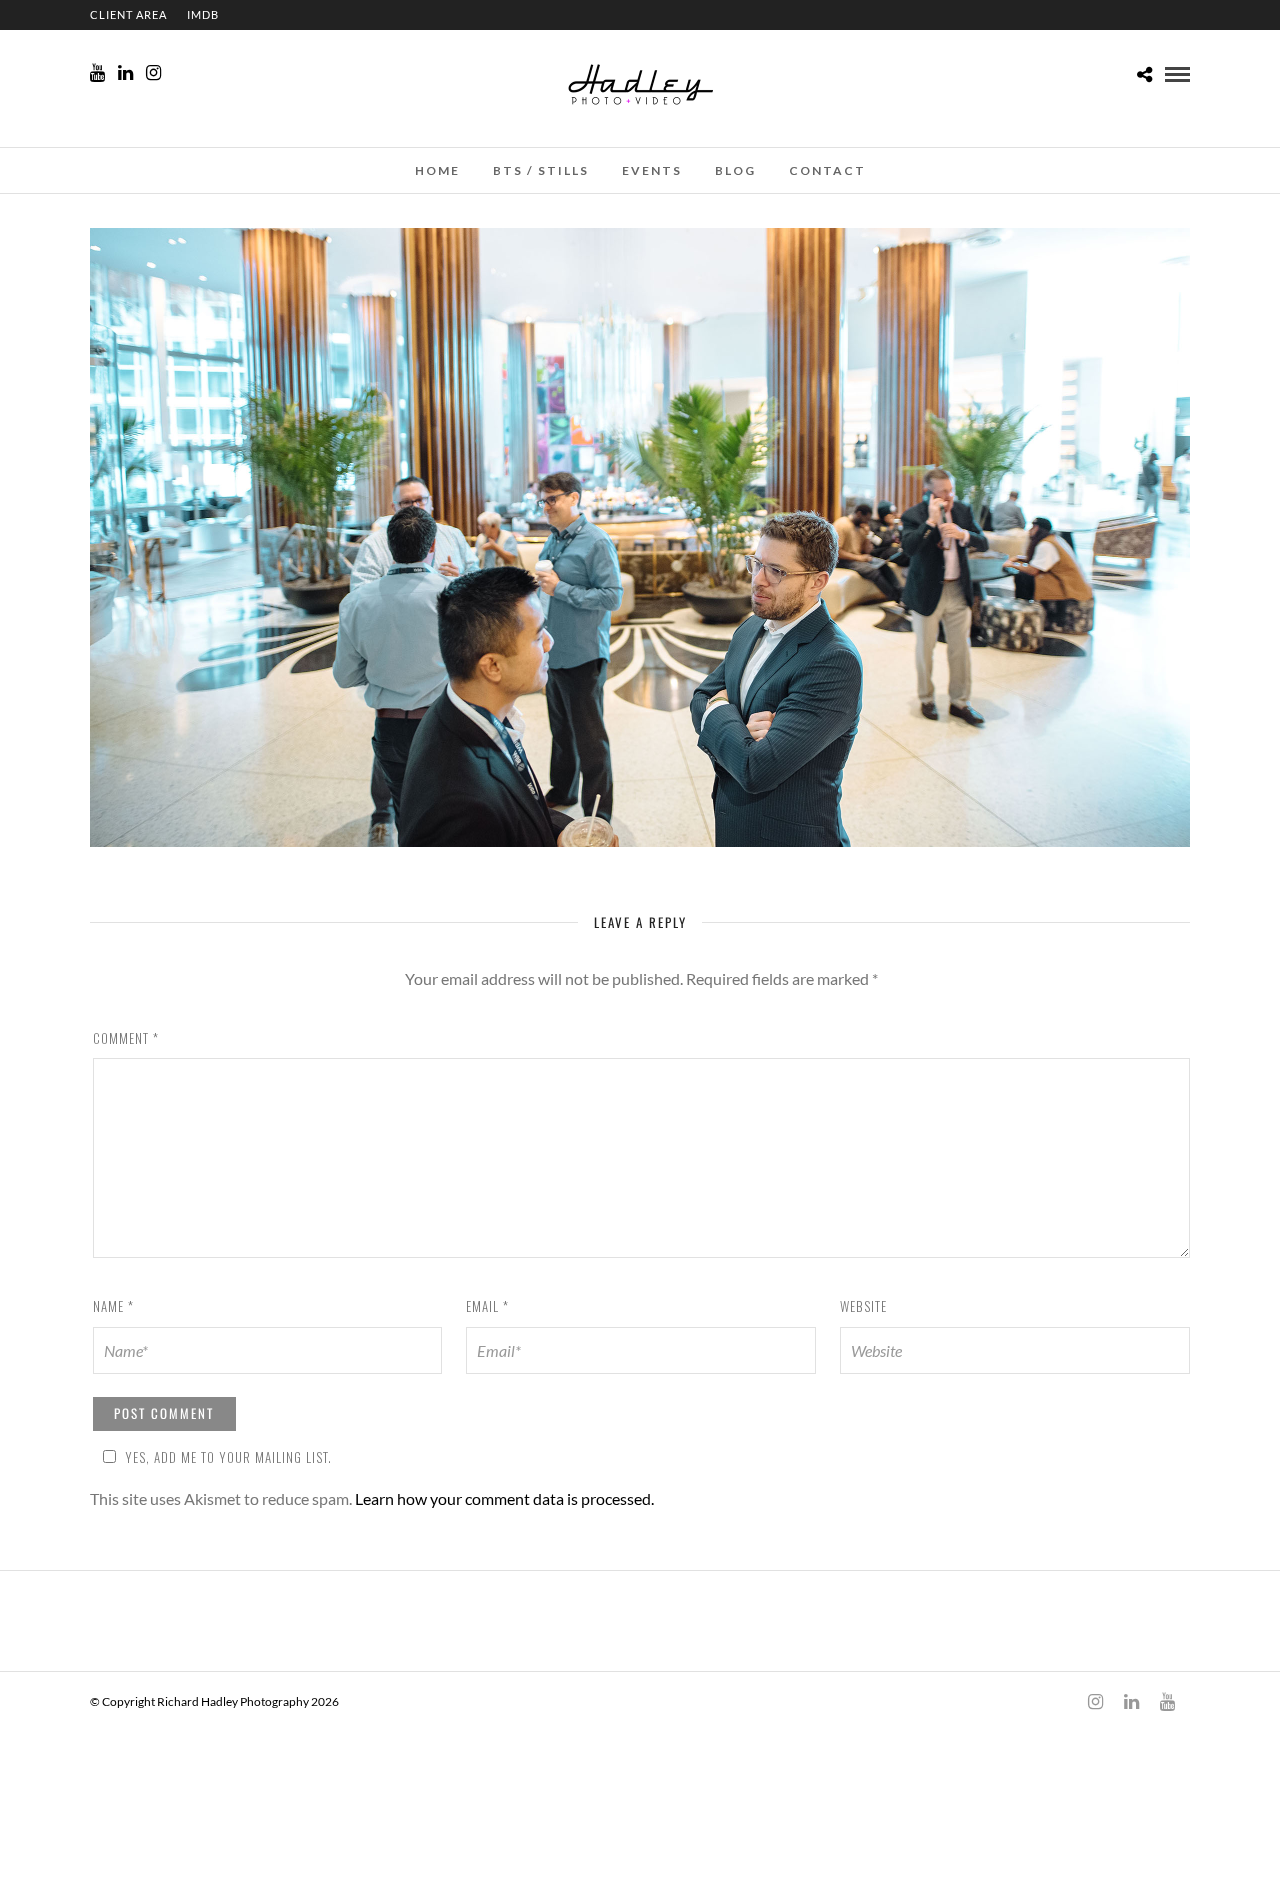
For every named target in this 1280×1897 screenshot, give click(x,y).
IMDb (203, 14)
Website (863, 1306)
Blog (735, 170)
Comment (126, 1038)
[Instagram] (153, 73)
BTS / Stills (541, 170)
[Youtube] (97, 73)
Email (487, 1306)
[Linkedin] (125, 73)
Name (113, 1306)
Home (437, 170)
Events (652, 170)
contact (827, 170)
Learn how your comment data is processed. (504, 1498)
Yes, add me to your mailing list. (228, 1457)
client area (128, 14)
